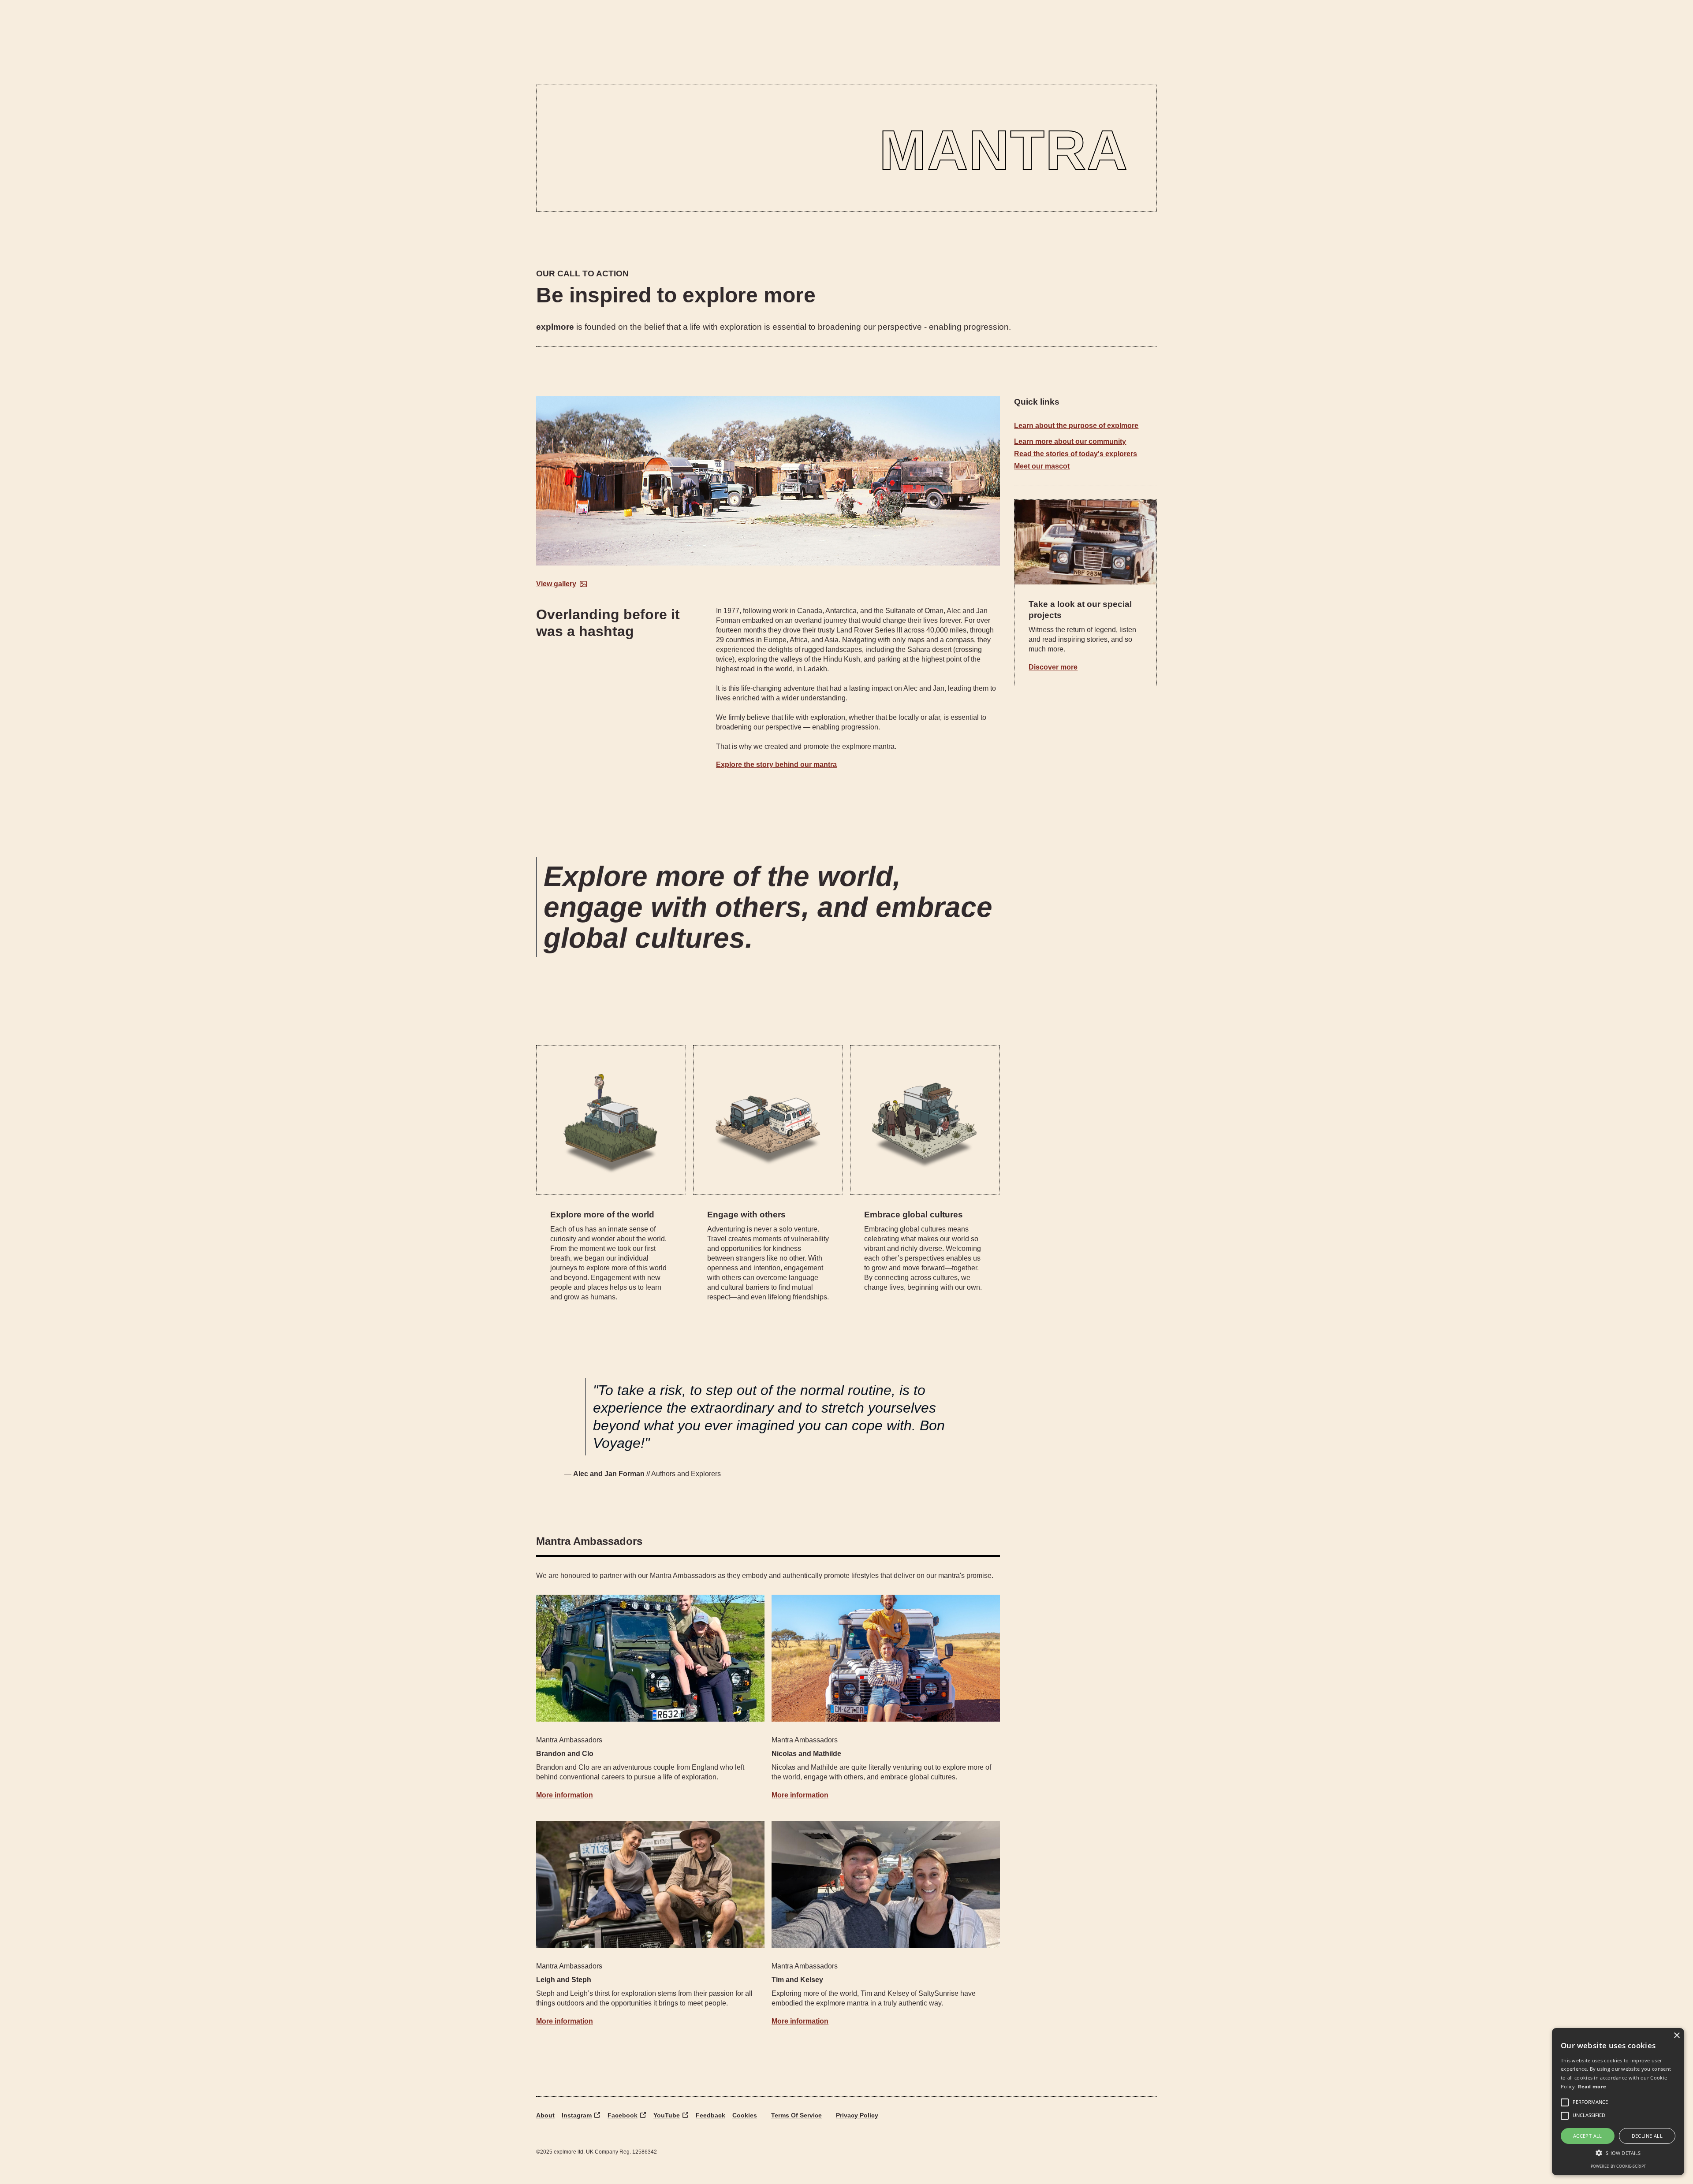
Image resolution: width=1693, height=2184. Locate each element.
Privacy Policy (857, 2115)
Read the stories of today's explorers (1076, 454)
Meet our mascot (1042, 466)
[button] (1618, 2153)
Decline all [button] (1647, 2136)
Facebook (623, 2115)
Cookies (745, 2115)
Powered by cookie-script (1618, 2166)
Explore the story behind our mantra (776, 765)
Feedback (710, 2115)
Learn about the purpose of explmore (1076, 426)
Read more (1592, 2086)
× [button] (1676, 2036)
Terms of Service (796, 2115)
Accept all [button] (1588, 2136)
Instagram (577, 2115)
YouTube (667, 2115)
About (545, 2115)
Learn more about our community (1070, 441)
